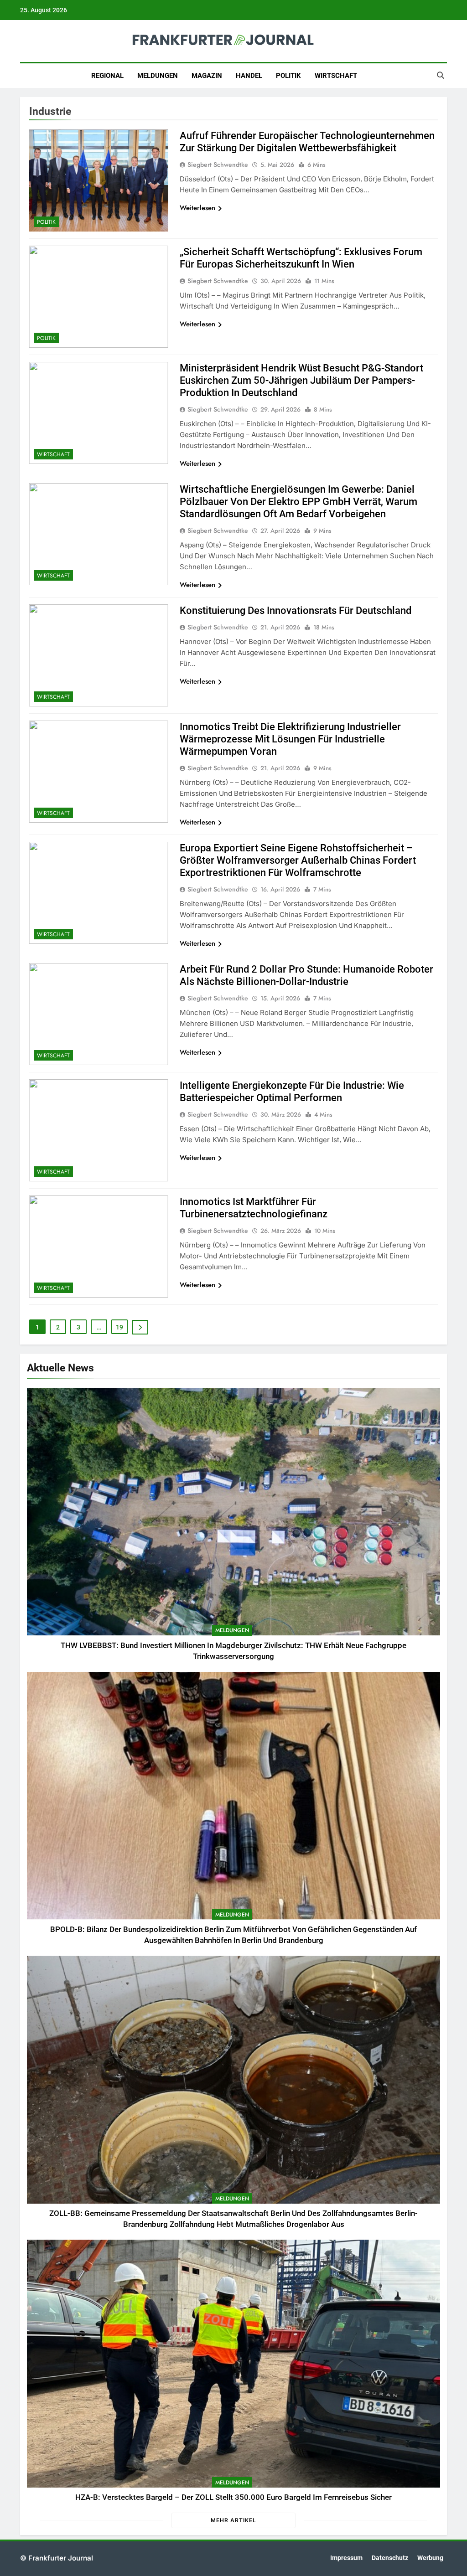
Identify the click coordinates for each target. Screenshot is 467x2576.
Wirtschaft (336, 76)
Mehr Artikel (233, 2520)
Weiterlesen (197, 208)
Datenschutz (390, 2558)
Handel (249, 76)
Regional (107, 76)
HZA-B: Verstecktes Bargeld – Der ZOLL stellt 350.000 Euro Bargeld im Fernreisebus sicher (233, 2497)
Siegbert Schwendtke (218, 165)
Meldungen (158, 76)
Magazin (207, 76)
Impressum (346, 2558)
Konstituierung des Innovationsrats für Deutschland (296, 611)
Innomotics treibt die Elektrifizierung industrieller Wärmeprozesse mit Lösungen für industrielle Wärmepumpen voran (290, 739)
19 (119, 1327)
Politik (288, 76)
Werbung (430, 2558)
